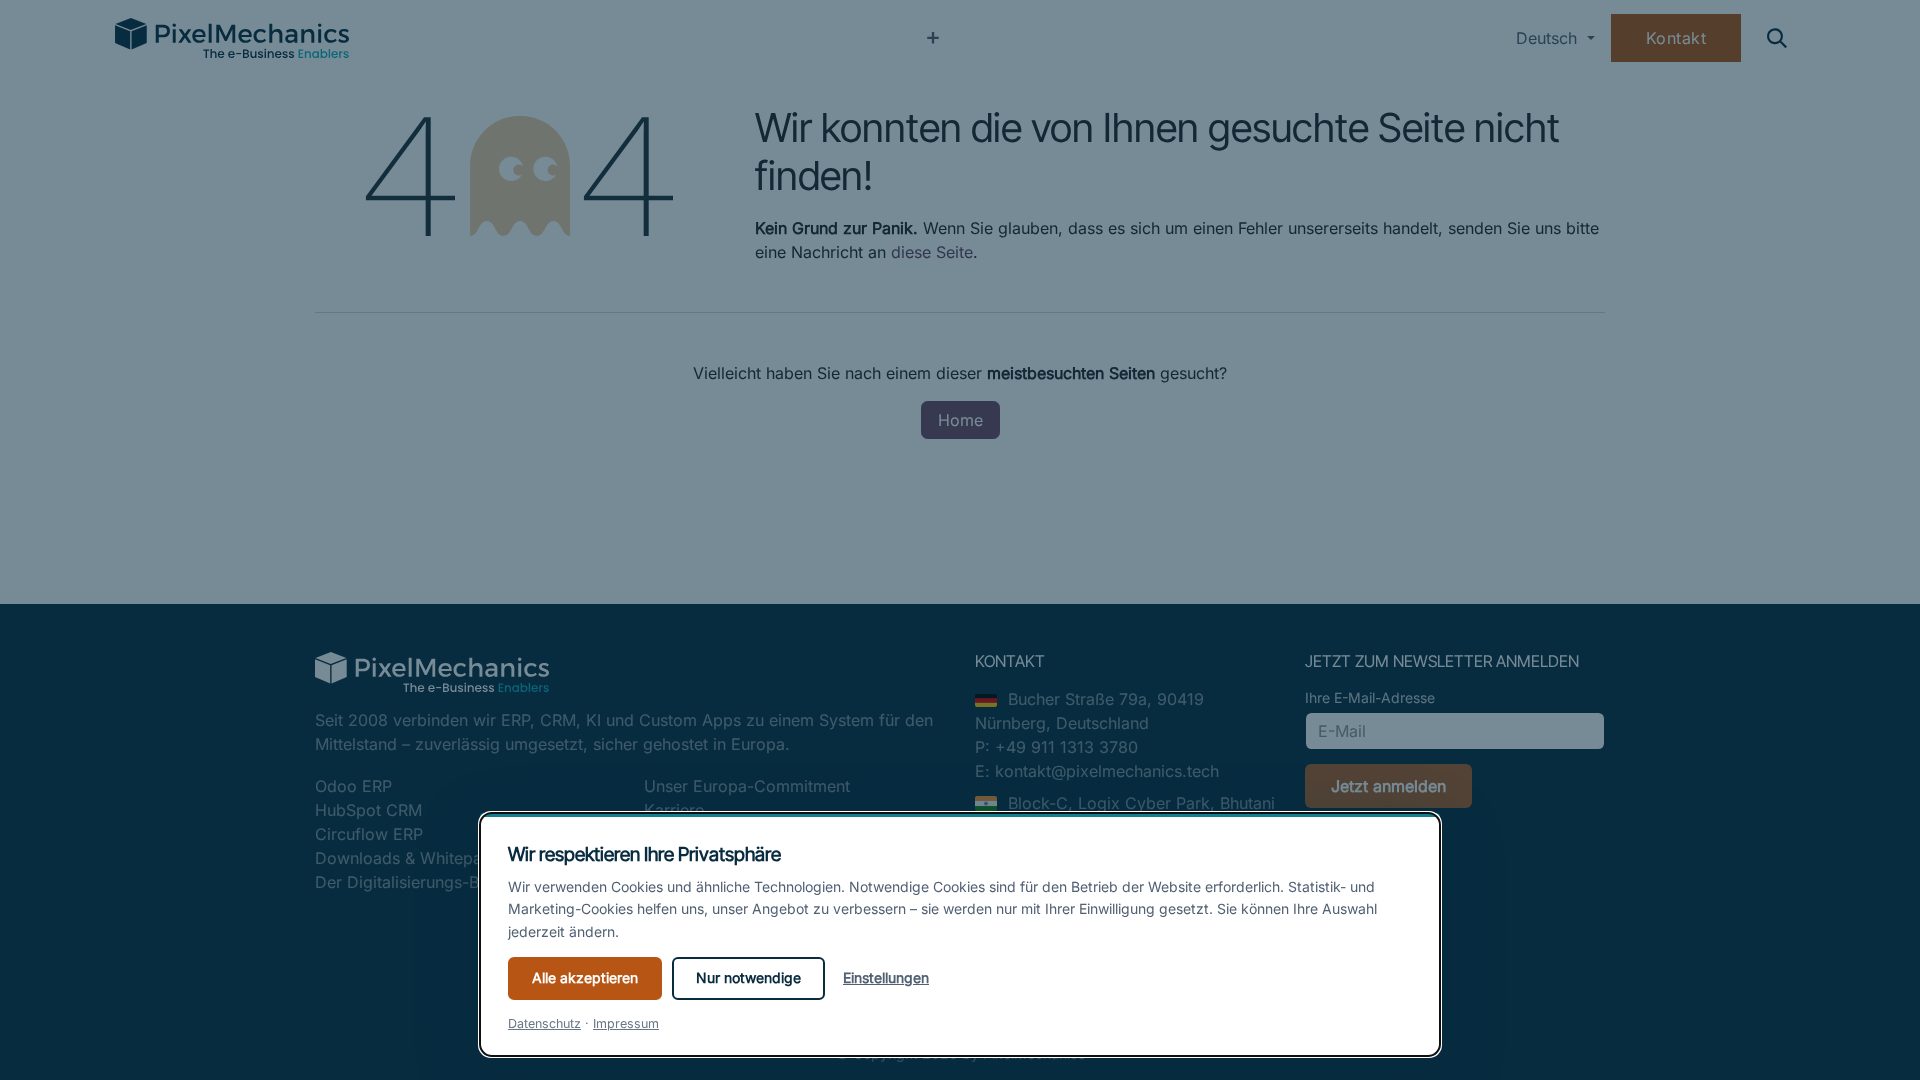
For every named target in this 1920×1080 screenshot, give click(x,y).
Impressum (626, 1023)
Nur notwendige (748, 977)
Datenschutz (544, 1023)
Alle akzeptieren (585, 977)
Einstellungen (886, 977)
